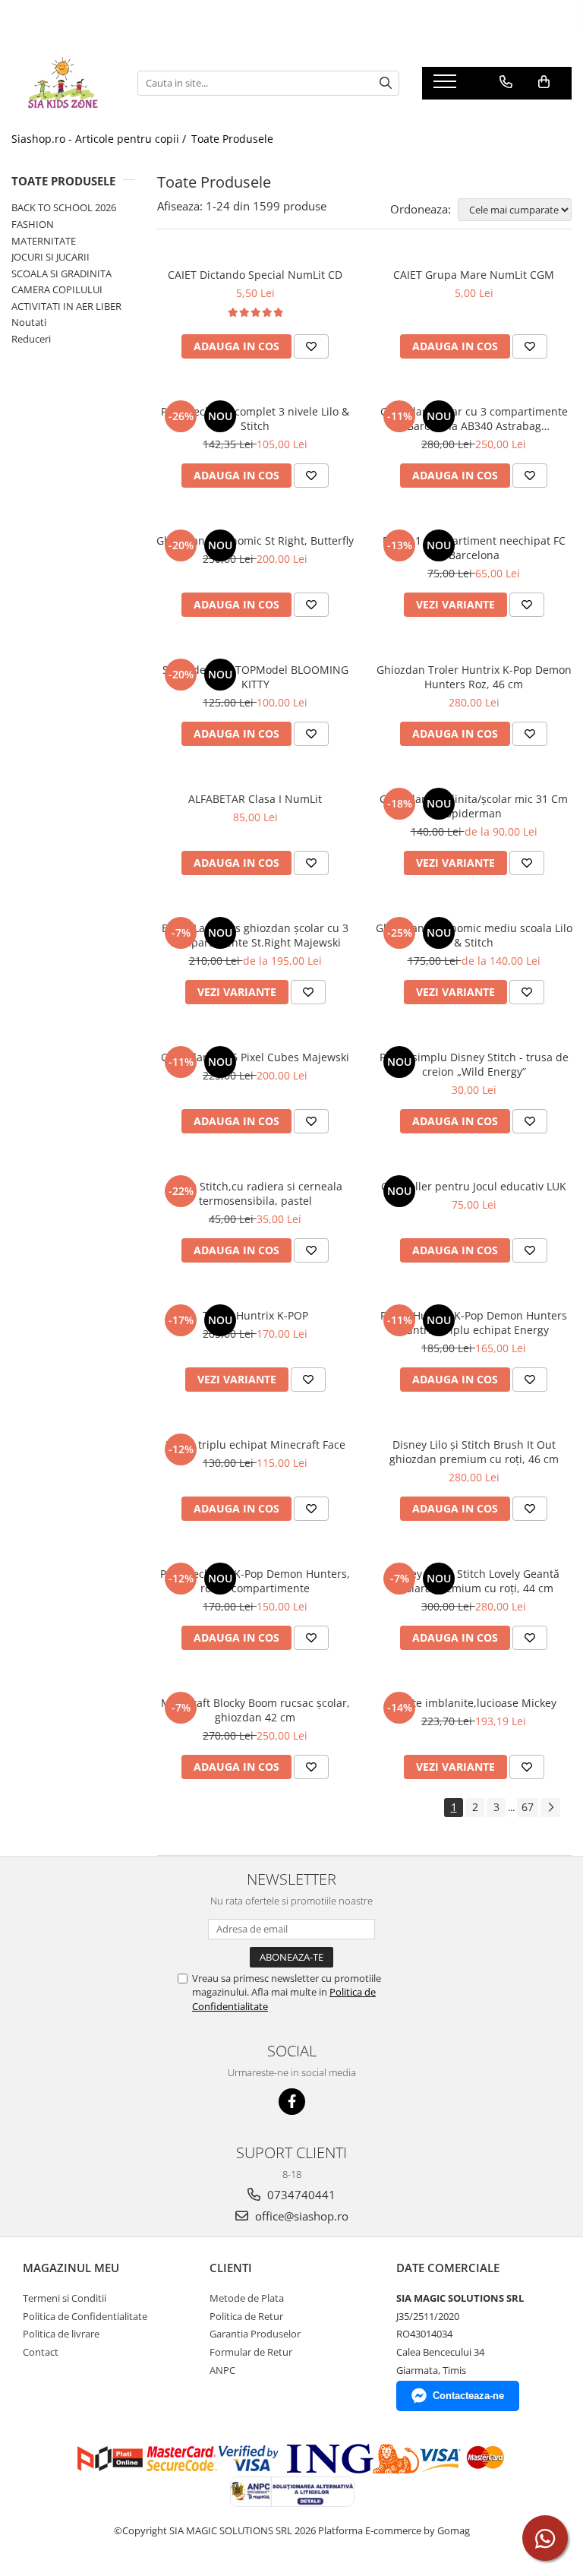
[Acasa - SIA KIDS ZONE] (63, 83)
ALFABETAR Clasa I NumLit (255, 799)
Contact (41, 2352)
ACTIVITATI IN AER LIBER (66, 306)
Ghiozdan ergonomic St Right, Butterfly (255, 540)
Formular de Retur (251, 2352)
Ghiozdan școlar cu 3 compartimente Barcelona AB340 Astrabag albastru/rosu (474, 419)
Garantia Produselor (255, 2334)
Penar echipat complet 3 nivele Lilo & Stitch (255, 419)
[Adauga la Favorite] (311, 346)
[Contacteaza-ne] (506, 82)
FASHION (33, 224)
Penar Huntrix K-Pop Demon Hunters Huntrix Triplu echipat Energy (474, 1323)
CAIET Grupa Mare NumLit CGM (474, 275)
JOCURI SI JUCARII (50, 257)
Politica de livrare (61, 2334)
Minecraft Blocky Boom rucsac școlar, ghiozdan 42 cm (255, 1710)
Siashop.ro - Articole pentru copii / (100, 139)
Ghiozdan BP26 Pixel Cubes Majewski (255, 1057)
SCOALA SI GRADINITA (61, 273)
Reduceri (31, 339)
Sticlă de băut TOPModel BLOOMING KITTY (255, 677)
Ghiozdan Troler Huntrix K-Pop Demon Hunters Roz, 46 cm (474, 677)
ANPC (222, 2370)
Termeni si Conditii (65, 2298)
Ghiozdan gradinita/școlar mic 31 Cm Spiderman (474, 806)
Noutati (29, 322)
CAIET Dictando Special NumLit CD (255, 275)
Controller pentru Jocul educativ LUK (474, 1186)
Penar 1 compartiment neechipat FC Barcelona (474, 548)
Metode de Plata (247, 2298)
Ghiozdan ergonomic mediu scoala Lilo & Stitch (474, 935)
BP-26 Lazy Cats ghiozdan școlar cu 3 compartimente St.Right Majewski (255, 935)
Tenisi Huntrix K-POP (255, 1315)
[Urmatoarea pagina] (550, 1808)
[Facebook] (292, 2102)
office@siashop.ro (300, 2216)
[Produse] (447, 86)
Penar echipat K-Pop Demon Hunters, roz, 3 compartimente (255, 1581)
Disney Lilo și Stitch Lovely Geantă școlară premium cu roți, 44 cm (474, 1581)
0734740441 (300, 2195)
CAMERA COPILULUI (57, 289)
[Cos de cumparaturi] (544, 82)
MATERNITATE (44, 241)
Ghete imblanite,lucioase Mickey (474, 1703)
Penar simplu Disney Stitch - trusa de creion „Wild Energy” (474, 1064)
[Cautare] (386, 83)
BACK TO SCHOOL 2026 (64, 207)
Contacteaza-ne (468, 2396)
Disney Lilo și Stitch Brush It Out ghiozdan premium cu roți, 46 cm (474, 1452)
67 (528, 1807)
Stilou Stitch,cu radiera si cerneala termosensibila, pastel (255, 1193)
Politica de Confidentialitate (85, 2316)
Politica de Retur (246, 2316)
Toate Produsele (232, 139)
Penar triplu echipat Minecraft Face (255, 1444)
